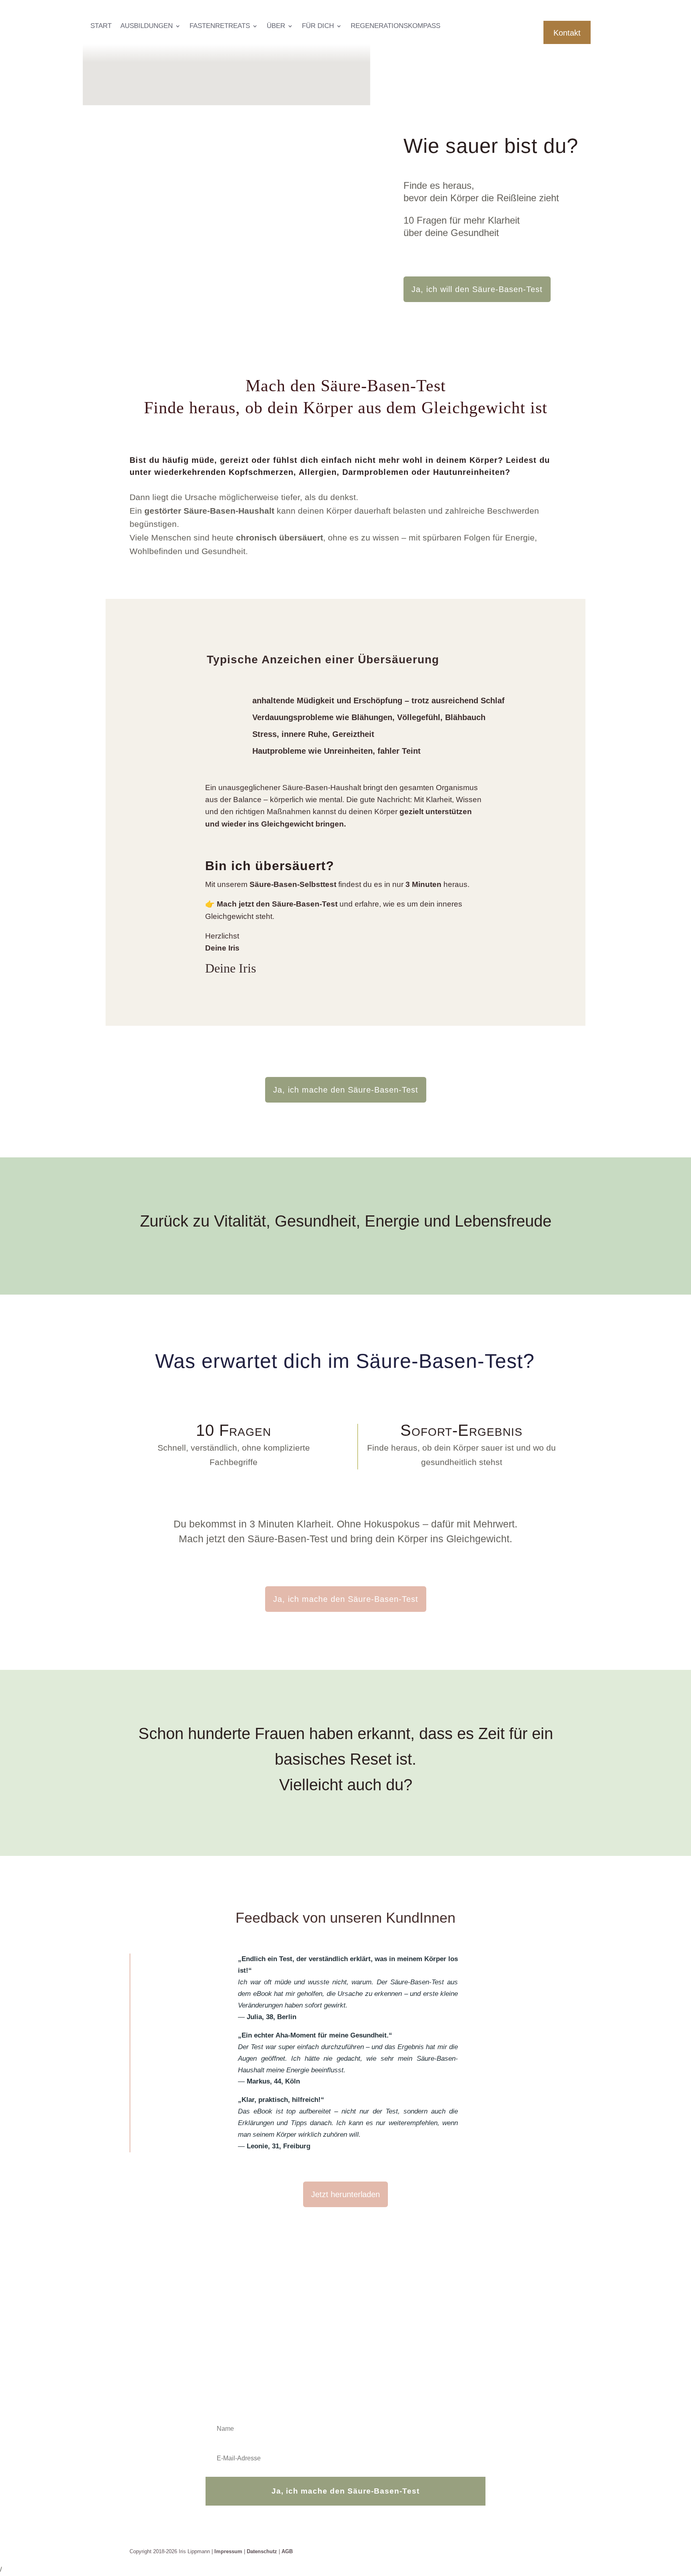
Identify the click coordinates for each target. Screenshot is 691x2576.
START (101, 26)
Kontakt (567, 33)
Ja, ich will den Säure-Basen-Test (477, 289)
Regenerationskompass (395, 26)
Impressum (228, 2551)
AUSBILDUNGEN (147, 26)
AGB (287, 2551)
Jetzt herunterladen (345, 2194)
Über (276, 26)
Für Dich (318, 26)
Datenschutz (262, 2551)
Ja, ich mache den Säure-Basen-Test (346, 1090)
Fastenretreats (220, 26)
